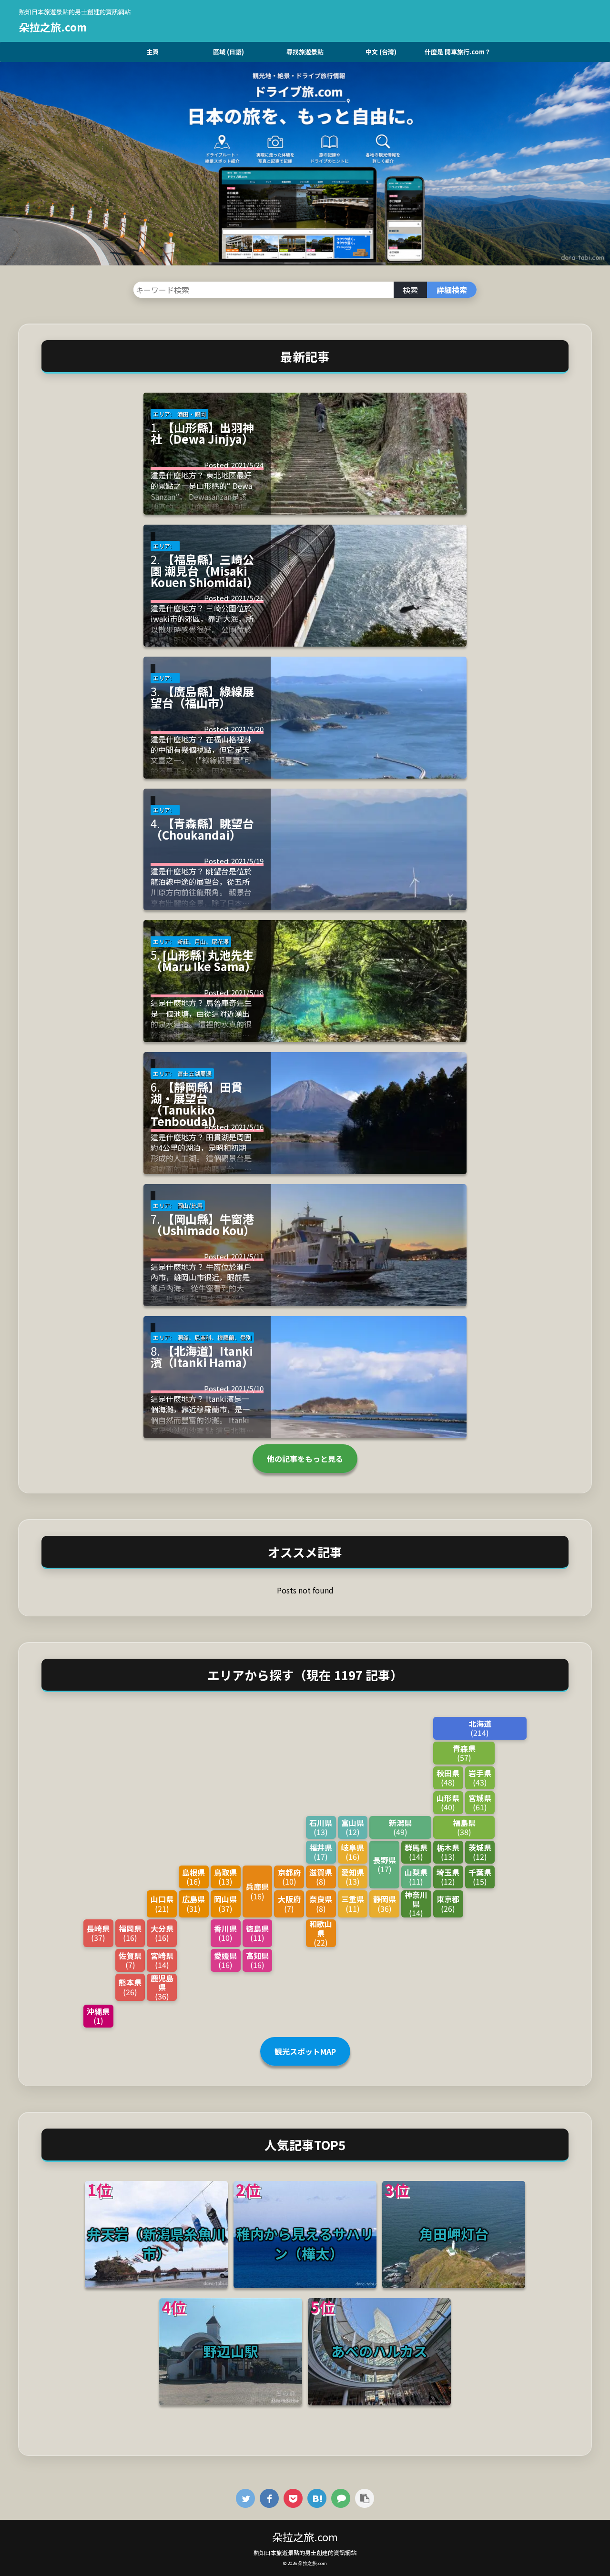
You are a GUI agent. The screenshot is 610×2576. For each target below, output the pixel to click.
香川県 (225, 1933)
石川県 (321, 1827)
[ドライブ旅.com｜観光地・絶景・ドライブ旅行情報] (317, 2498)
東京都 (448, 1903)
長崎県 (98, 1933)
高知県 (257, 1960)
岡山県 (225, 1903)
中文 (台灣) (381, 52)
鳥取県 (225, 1877)
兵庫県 (257, 1891)
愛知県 (353, 1877)
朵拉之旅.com (53, 27)
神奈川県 (416, 1904)
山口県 (162, 1903)
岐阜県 (353, 1852)
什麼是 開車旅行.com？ (458, 52)
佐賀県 (130, 1960)
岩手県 (480, 1778)
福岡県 (130, 1933)
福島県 (464, 1827)
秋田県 (448, 1778)
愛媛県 (225, 1960)
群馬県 (416, 1852)
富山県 (353, 1827)
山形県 (448, 1802)
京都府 (289, 1877)
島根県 (193, 1877)
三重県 (353, 1903)
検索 (410, 290)
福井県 (321, 1852)
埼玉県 (448, 1877)
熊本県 (130, 1987)
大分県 (162, 1933)
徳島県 (257, 1933)
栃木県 (448, 1852)
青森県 (464, 1753)
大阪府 (289, 1903)
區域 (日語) (229, 52)
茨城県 (480, 1852)
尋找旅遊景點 (305, 52)
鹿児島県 (162, 1988)
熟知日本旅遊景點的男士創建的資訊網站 (305, 2552)
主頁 (152, 52)
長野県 (385, 1864)
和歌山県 (321, 1933)
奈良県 (321, 1903)
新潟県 (400, 1827)
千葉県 (480, 1877)
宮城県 (480, 1802)
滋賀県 (321, 1877)
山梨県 (416, 1877)
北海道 (480, 1728)
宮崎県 (162, 1960)
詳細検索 (452, 290)
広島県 (193, 1903)
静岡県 (385, 1903)
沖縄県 (98, 2016)
